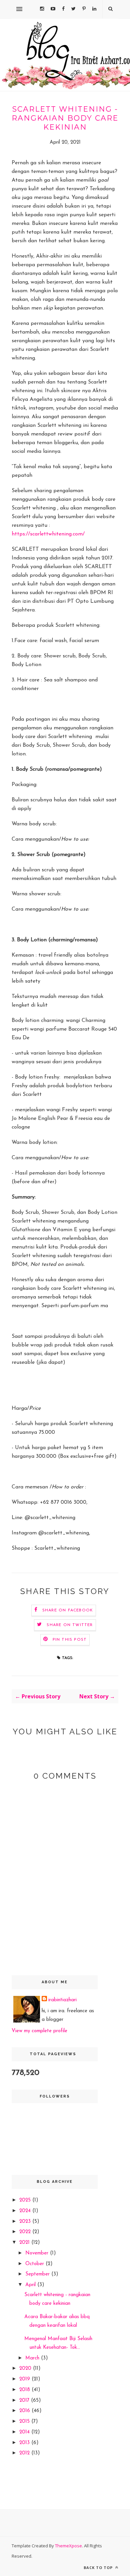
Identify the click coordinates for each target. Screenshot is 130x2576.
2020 (26, 2369)
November (38, 2253)
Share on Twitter (70, 1625)
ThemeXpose (68, 2546)
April (31, 2285)
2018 (25, 2390)
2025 (26, 2200)
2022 (26, 2232)
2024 (26, 2211)
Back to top (99, 2568)
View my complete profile (39, 2031)
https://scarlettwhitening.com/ (48, 534)
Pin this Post (70, 1640)
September (38, 2274)
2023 (26, 2222)
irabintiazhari (62, 2000)
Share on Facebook (68, 1610)
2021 (25, 2243)
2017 (25, 2401)
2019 (25, 2379)
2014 (25, 2432)
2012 (25, 2453)
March (33, 2358)
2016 (25, 2411)
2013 (25, 2443)
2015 (25, 2422)
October (35, 2264)
